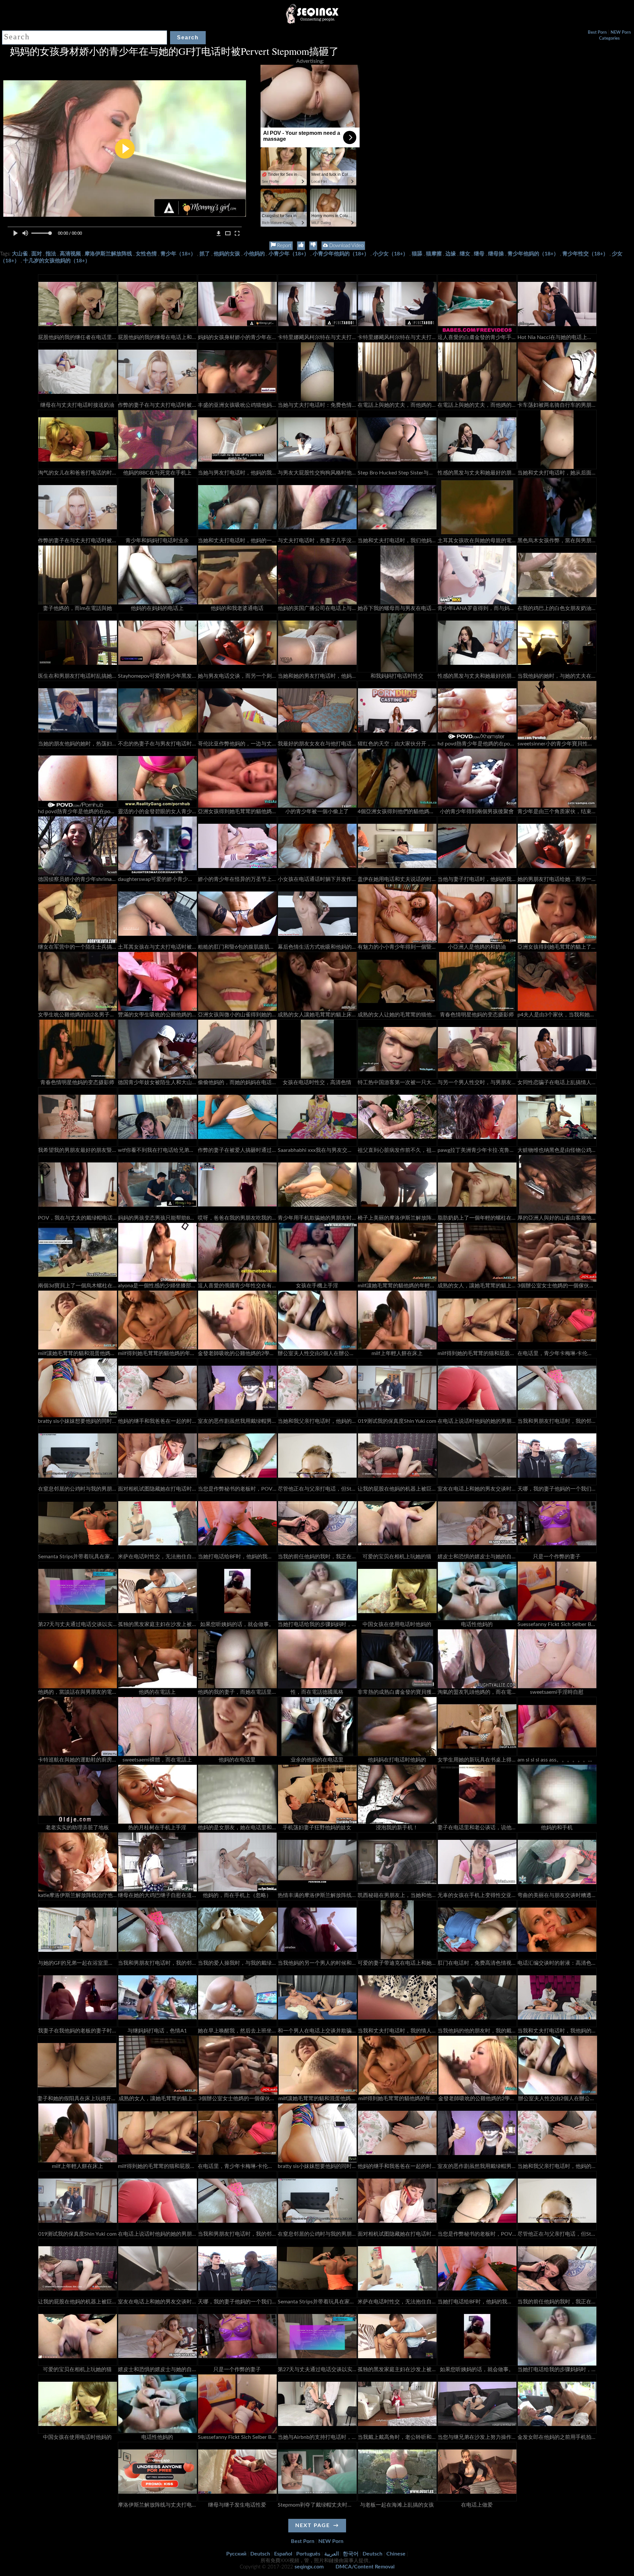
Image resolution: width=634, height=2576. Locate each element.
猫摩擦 (434, 254)
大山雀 (20, 254)
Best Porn (597, 33)
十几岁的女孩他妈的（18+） (57, 261)
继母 (479, 254)
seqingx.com (309, 2567)
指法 (51, 254)
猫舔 (417, 254)
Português (308, 2554)
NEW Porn (621, 33)
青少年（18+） (178, 254)
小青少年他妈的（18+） (341, 254)
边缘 (451, 254)
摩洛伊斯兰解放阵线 (108, 254)
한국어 (351, 2554)
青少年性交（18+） (585, 254)
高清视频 (70, 254)
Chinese (396, 2554)
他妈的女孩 (227, 254)
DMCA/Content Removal (365, 2567)
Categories (609, 38)
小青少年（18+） (289, 254)
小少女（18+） (390, 254)
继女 (465, 254)
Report (283, 246)
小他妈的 (254, 254)
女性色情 (146, 254)
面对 (37, 254)
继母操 (496, 254)
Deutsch (260, 2554)
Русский (236, 2554)
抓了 (205, 254)
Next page (313, 2525)
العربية (332, 2554)
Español (283, 2554)
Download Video (346, 246)
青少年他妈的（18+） (533, 254)
